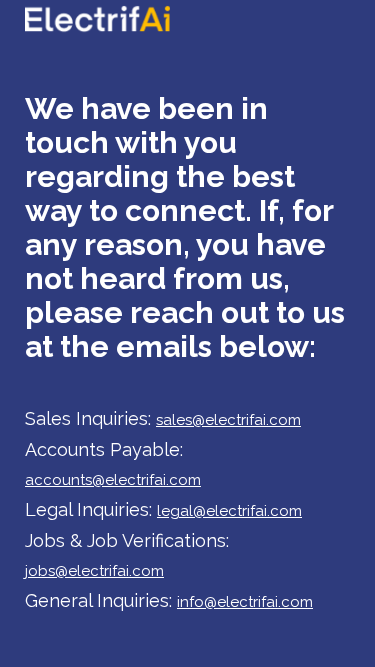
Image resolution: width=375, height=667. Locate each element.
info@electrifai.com (245, 602)
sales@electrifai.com (228, 420)
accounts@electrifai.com (113, 480)
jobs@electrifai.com (94, 571)
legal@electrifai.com (229, 511)
